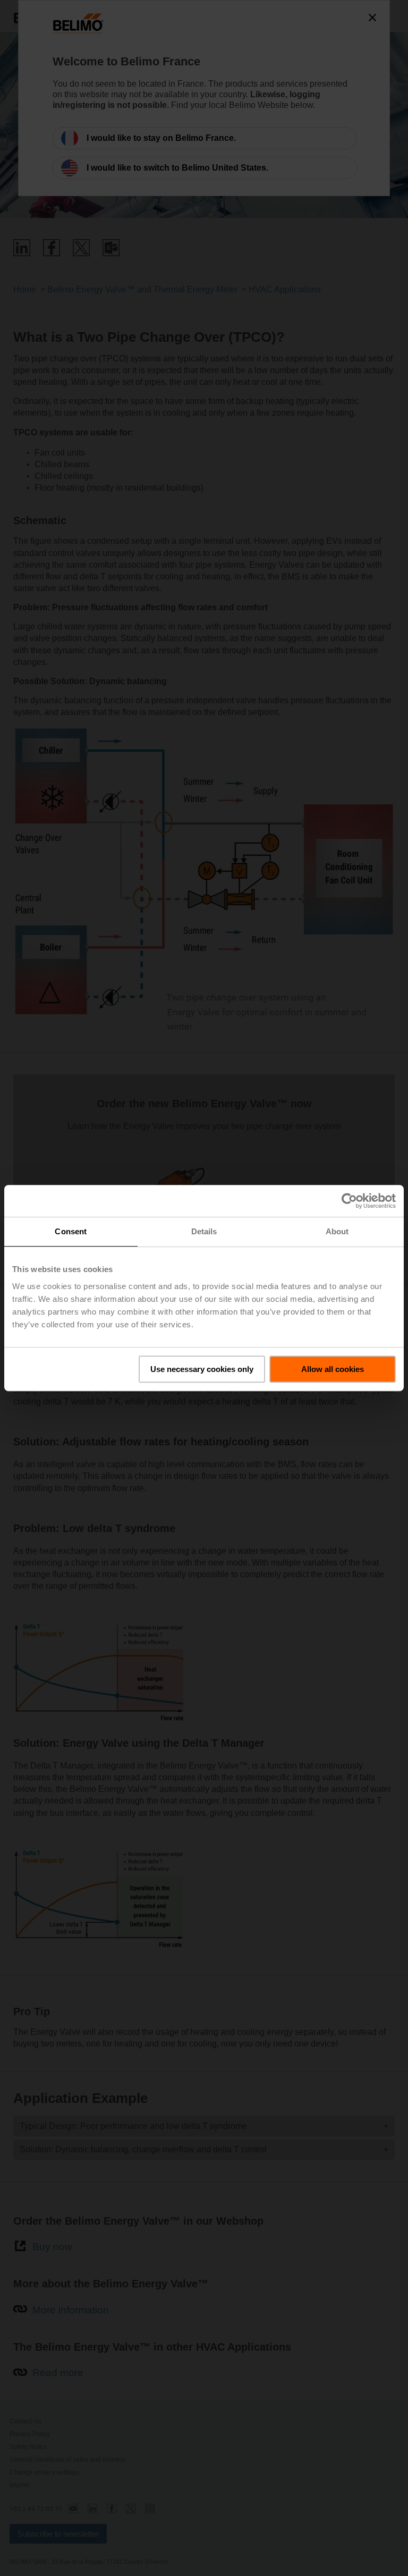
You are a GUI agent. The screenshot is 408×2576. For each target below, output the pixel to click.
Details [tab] (204, 1231)
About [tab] (337, 1231)
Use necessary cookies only (202, 1369)
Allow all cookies (333, 1369)
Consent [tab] (71, 1231)
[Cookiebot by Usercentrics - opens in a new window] (349, 1201)
